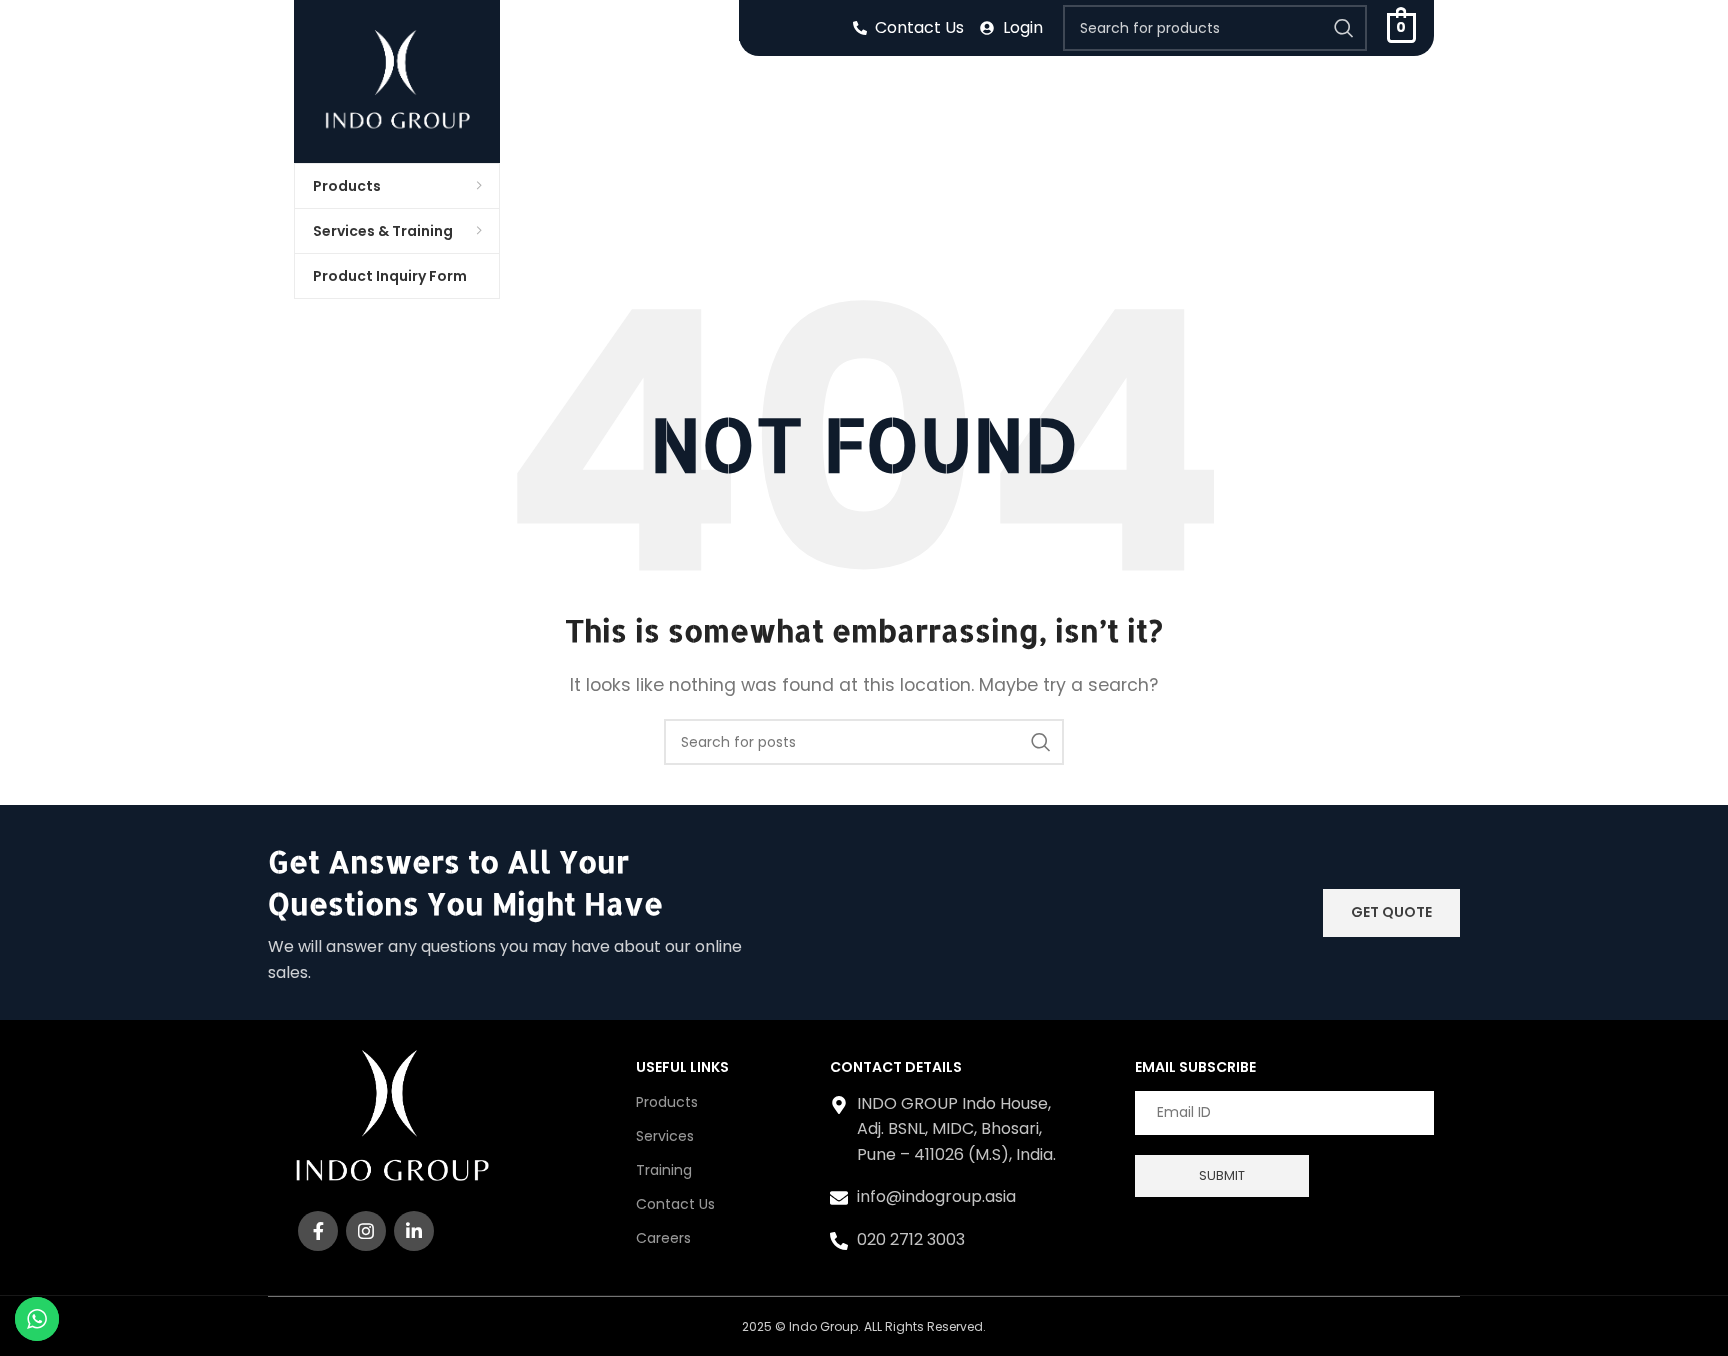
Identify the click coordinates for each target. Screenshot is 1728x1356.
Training (664, 1170)
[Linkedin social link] (414, 1231)
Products (667, 1102)
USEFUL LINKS (682, 1067)
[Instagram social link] (366, 1231)
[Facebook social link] (318, 1231)
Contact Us (675, 1204)
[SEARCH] (1344, 28)
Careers (663, 1238)
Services (665, 1136)
